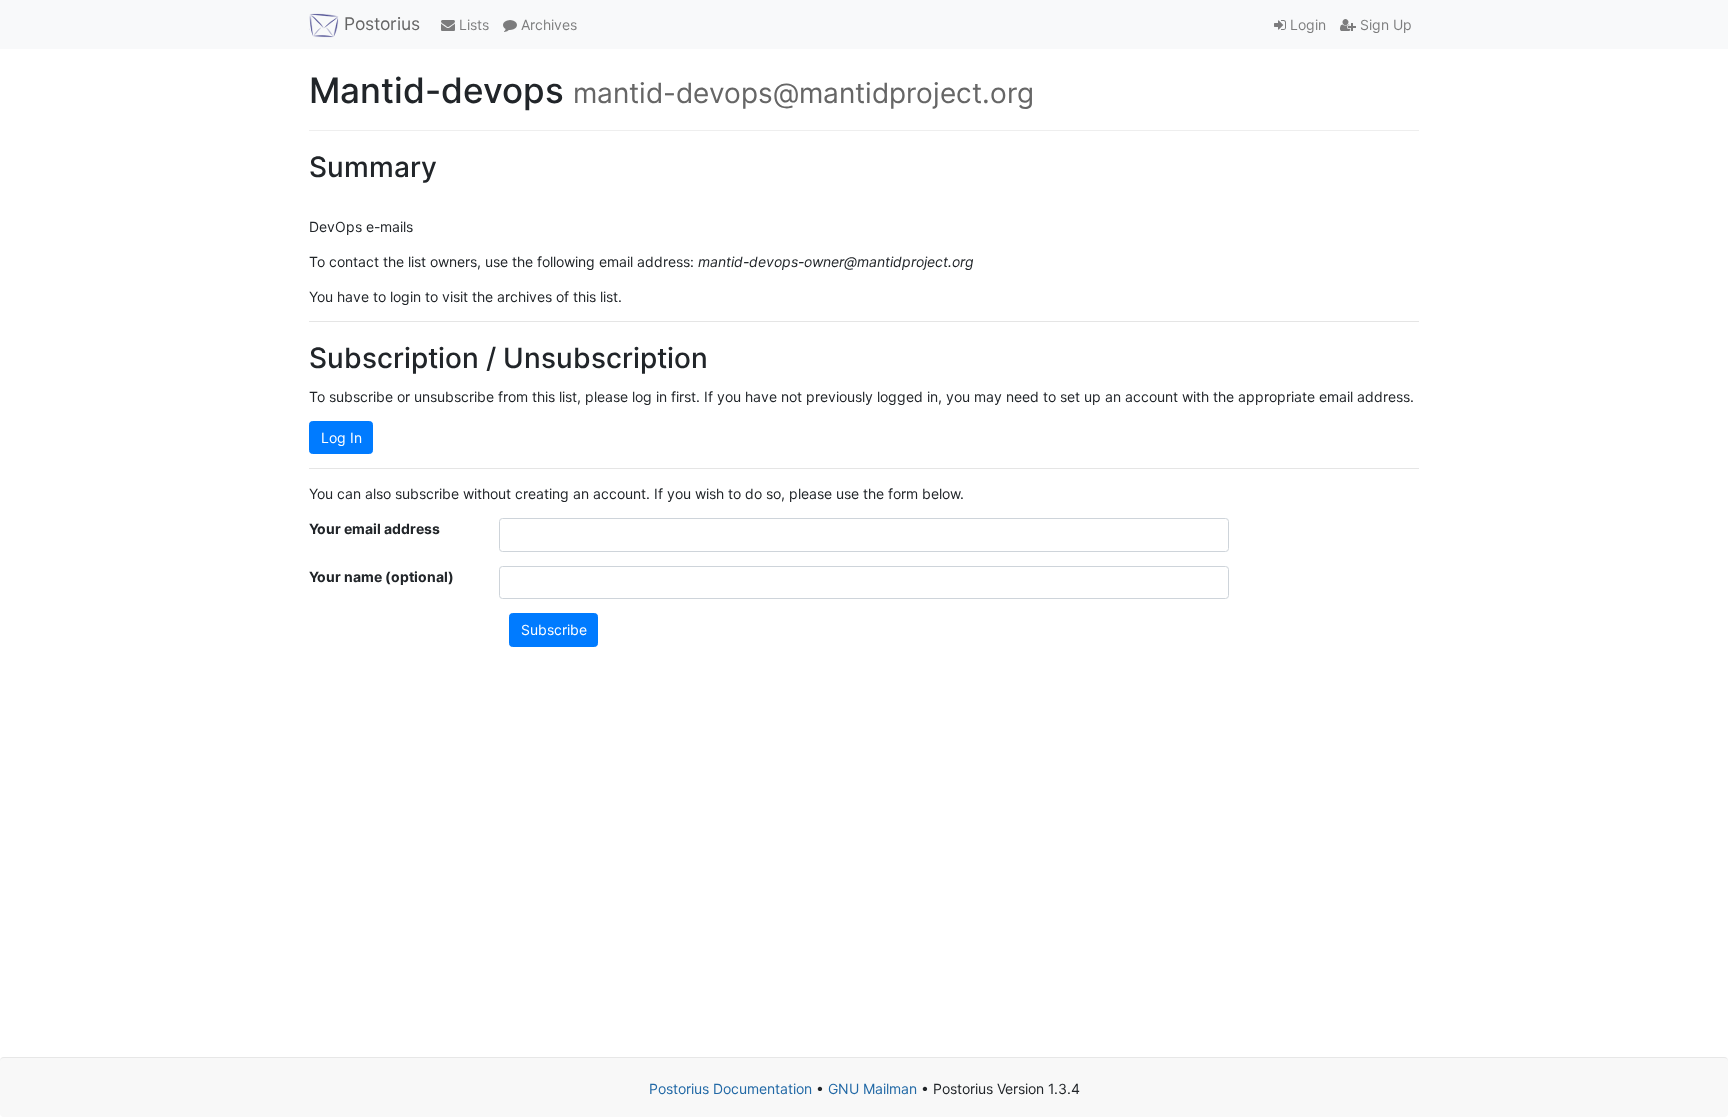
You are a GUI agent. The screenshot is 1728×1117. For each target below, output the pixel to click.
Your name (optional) (381, 576)
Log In (341, 437)
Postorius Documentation (730, 1088)
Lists (472, 24)
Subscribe (554, 629)
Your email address (374, 528)
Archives (547, 24)
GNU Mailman (872, 1088)
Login (1306, 24)
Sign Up (1384, 24)
